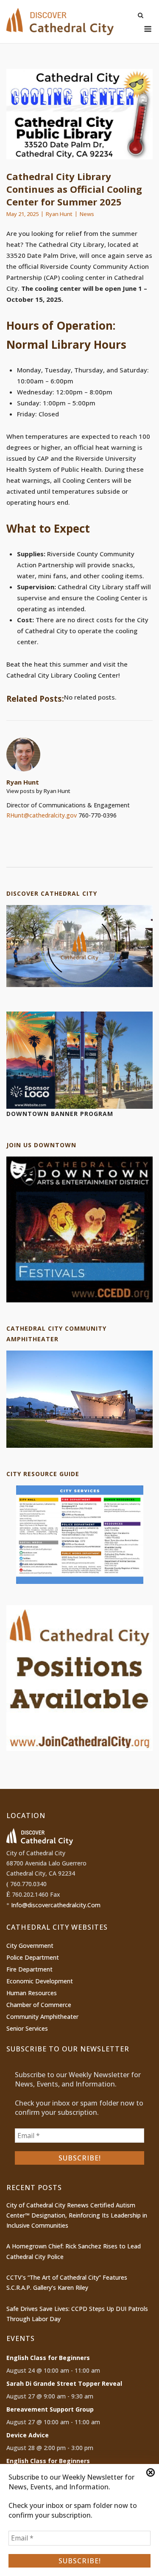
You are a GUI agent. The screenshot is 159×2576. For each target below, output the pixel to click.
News (87, 214)
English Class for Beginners (48, 2358)
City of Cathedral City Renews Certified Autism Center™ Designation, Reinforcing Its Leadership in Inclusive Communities (77, 2215)
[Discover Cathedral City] (79, 985)
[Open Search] (141, 16)
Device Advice (28, 2435)
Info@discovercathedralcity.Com (56, 1905)
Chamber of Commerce (39, 2005)
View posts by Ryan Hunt (38, 791)
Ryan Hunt (59, 214)
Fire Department (29, 1969)
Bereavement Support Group (50, 2409)
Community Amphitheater (42, 2017)
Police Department (33, 1957)
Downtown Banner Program (60, 1114)
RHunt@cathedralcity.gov (42, 815)
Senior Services (27, 2028)
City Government (30, 1946)
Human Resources (32, 1993)
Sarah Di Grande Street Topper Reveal (64, 2383)
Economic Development (40, 1981)
